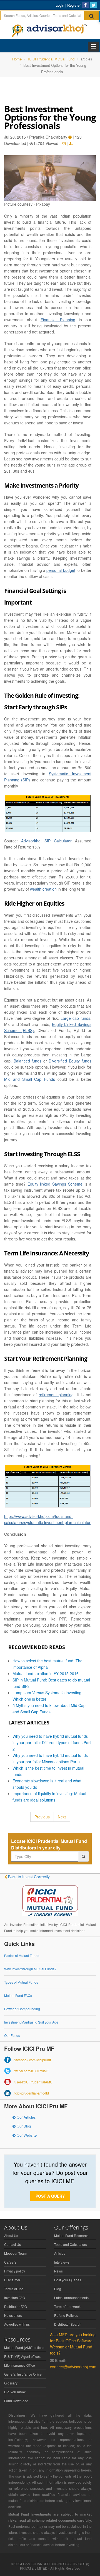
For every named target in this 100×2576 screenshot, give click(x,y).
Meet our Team (15, 2253)
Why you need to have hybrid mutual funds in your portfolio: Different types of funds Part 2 (52, 1742)
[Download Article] (71, 143)
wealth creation (43, 889)
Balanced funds (28, 1061)
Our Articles (26, 2117)
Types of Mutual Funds (21, 1982)
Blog (58, 2289)
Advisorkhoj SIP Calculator (46, 841)
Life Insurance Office (20, 2365)
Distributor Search (68, 2324)
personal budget (61, 570)
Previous (42, 1817)
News (58, 2271)
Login (60, 5)
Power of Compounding (22, 2009)
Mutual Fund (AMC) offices (24, 2347)
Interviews (62, 2262)
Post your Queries (68, 2280)
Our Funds (12, 2035)
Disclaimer (12, 2280)
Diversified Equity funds (70, 1061)
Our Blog (23, 2126)
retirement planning (56, 1395)
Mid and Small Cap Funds (30, 1079)
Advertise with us (17, 2324)
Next (62, 1817)
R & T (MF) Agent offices (22, 2356)
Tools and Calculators (71, 2244)
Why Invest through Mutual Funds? (30, 1969)
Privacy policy (15, 2271)
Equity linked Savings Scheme (55, 1184)
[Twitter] (94, 5)
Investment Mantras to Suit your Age (31, 2022)
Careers (10, 2262)
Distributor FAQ (16, 2306)
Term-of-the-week (67, 2306)
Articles (60, 2253)
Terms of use (14, 2289)
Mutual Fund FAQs (18, 1995)
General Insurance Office (23, 2374)
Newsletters (13, 2315)
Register (74, 5)
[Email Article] (64, 143)
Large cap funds (75, 1018)
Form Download (16, 2401)
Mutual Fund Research (71, 2235)
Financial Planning (58, 320)
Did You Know (15, 2392)
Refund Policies (66, 2315)
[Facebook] (85, 5)
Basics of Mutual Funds (22, 1955)
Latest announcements (71, 2298)
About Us (11, 2235)
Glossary (11, 2383)
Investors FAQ (15, 2298)
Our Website (26, 2135)
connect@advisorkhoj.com (73, 2367)
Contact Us (12, 2244)
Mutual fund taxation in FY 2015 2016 (46, 1673)
